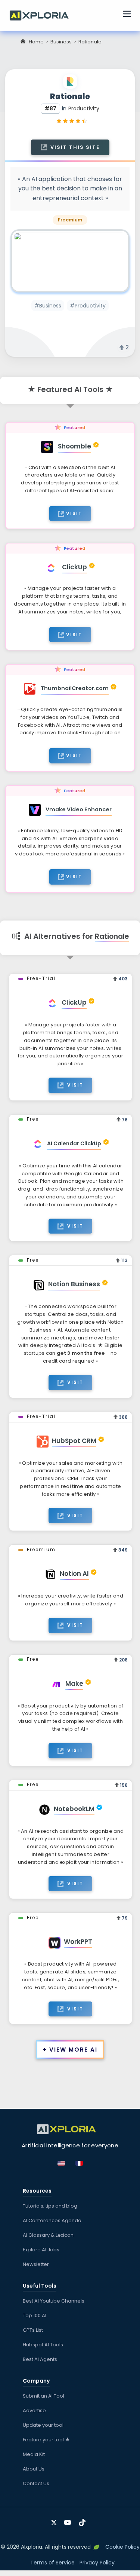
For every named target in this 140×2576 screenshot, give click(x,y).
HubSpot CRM (74, 1441)
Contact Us (36, 2483)
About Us (34, 2469)
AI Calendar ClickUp (74, 1143)
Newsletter (36, 2264)
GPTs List (33, 2330)
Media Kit (34, 2454)
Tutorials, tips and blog (50, 2206)
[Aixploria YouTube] (69, 2520)
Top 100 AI (35, 2315)
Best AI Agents (40, 2359)
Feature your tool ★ (46, 2440)
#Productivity (88, 306)
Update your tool (43, 2425)
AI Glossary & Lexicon (48, 2235)
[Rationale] (70, 261)
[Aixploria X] (55, 2520)
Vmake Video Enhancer (79, 809)
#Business (48, 306)
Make (74, 1684)
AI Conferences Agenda (52, 2220)
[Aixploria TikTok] (84, 2520)
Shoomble (74, 446)
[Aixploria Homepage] (43, 15)
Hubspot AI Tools (43, 2345)
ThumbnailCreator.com (75, 688)
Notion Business (74, 1284)
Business (61, 42)
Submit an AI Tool (43, 2396)
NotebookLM (74, 1809)
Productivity (84, 108)
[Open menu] (127, 15)
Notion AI (74, 1574)
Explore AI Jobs (41, 2250)
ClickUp (74, 567)
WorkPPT (78, 1942)
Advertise (34, 2410)
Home (36, 42)
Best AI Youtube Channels (54, 2301)
